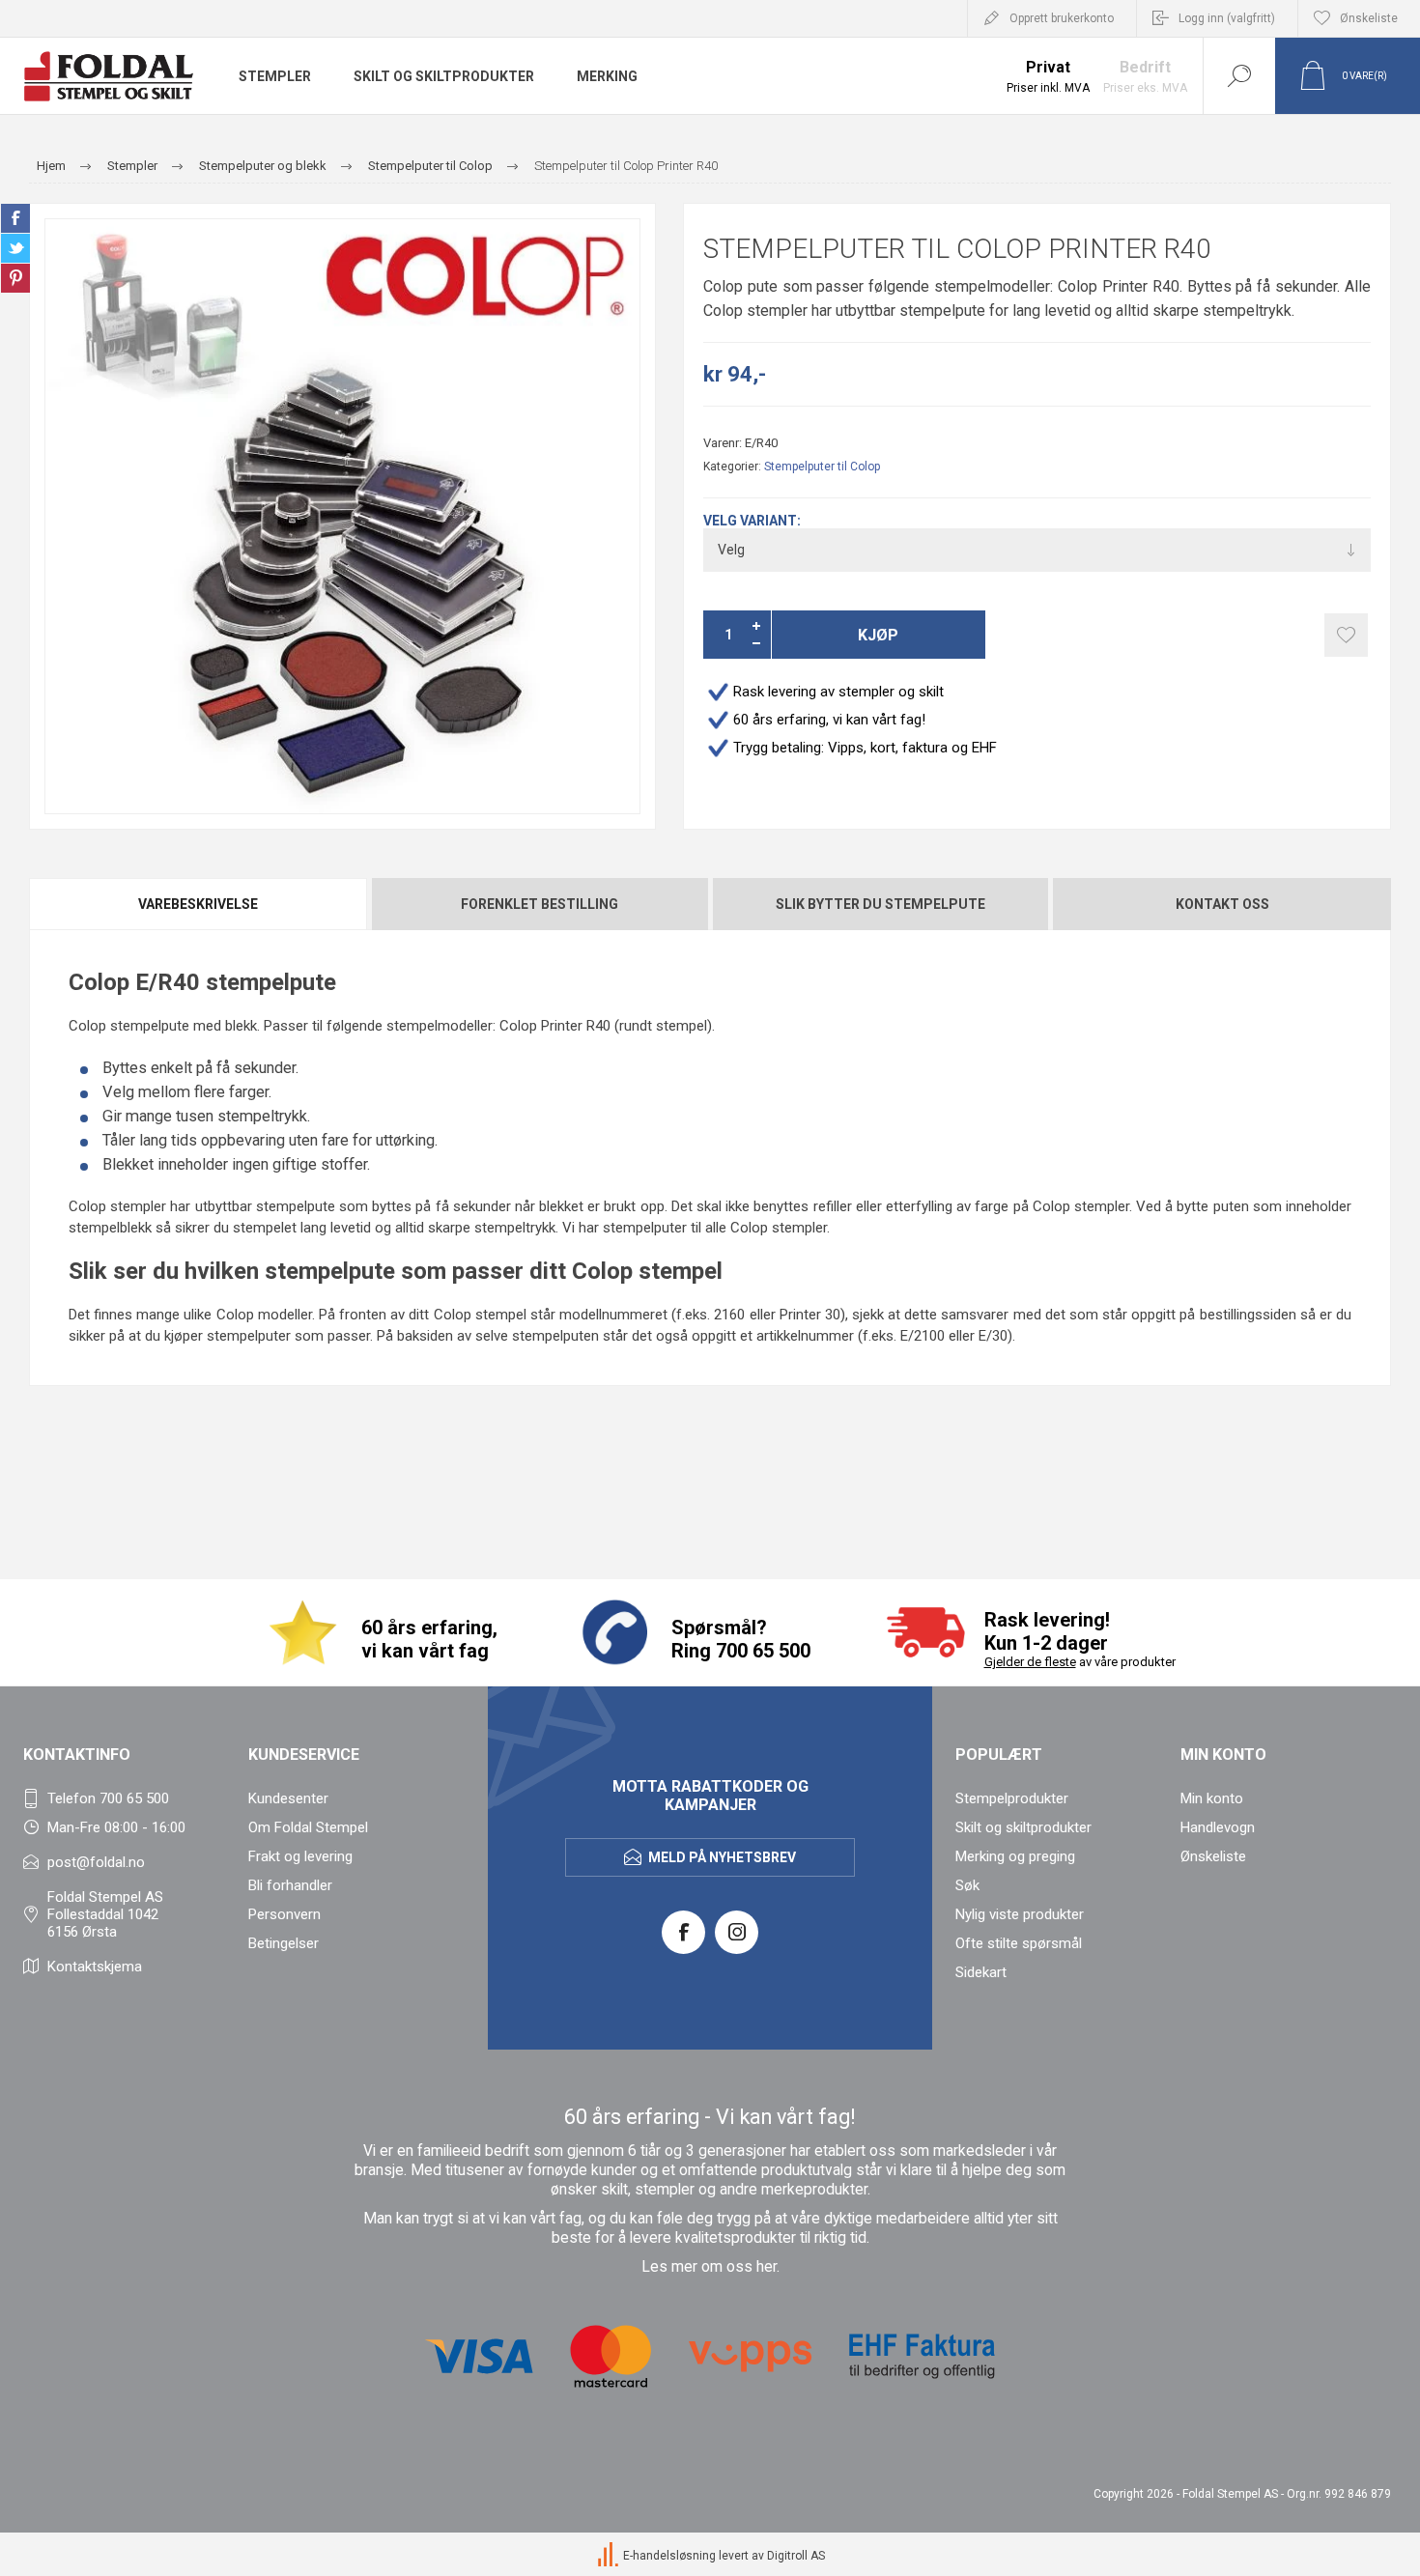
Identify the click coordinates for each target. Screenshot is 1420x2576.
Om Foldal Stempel (308, 1827)
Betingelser (284, 1943)
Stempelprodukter (1012, 1798)
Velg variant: (752, 521)
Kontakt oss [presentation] (1222, 904)
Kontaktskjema (95, 1967)
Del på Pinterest (15, 278)
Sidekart (981, 1972)
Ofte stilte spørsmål (1019, 1943)
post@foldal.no (96, 1862)
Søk (967, 1885)
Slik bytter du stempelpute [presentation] (880, 904)
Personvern (284, 1914)
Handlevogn (1218, 1827)
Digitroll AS (796, 2556)
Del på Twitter (15, 248)
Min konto (1212, 1798)
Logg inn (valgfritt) (1227, 18)
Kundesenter (288, 1798)
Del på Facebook (15, 218)
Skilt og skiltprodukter (1023, 1827)
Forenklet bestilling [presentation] (540, 904)
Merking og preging (1015, 1856)
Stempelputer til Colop (822, 467)
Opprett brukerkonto (1062, 18)
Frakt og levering (300, 1856)
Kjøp (878, 635)
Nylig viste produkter (1020, 1914)
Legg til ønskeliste (1346, 635)
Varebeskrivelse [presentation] (198, 904)
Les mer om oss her (709, 2267)
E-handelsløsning (669, 2556)
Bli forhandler (290, 1885)
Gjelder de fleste (1030, 1662)
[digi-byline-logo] (610, 2556)
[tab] (199, 904)
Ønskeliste (1213, 1856)
